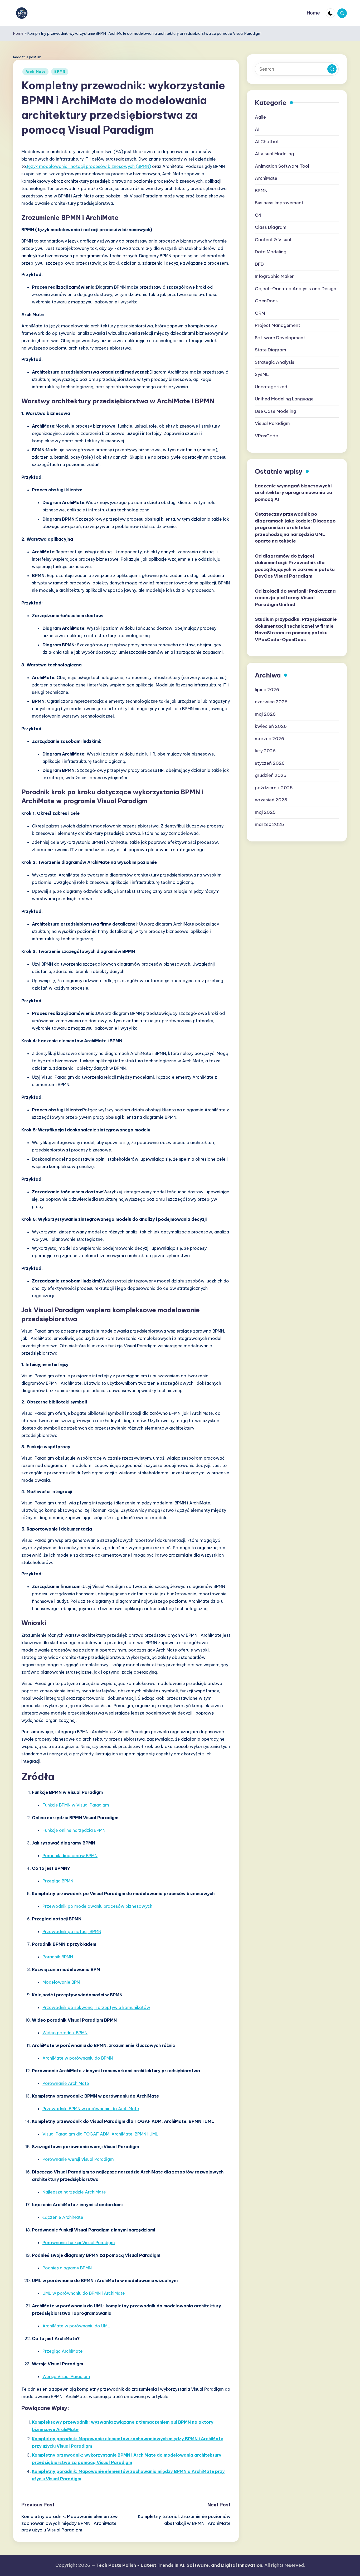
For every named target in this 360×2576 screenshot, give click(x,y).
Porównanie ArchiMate (66, 2083)
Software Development (280, 337)
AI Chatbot (267, 141)
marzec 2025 (269, 824)
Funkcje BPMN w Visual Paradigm (76, 1805)
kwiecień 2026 (271, 726)
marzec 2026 (269, 738)
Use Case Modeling (276, 411)
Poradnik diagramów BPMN (70, 1856)
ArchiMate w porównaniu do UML (76, 2326)
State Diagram (271, 350)
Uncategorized (271, 386)
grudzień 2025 (271, 775)
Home (18, 33)
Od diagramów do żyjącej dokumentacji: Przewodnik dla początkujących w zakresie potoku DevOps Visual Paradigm (295, 566)
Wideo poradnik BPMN (65, 2033)
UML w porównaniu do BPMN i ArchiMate (84, 2293)
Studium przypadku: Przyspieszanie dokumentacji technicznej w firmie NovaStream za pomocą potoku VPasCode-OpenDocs (296, 629)
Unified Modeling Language (284, 399)
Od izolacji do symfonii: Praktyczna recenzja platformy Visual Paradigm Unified (295, 597)
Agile (260, 117)
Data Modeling (271, 252)
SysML (262, 374)
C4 (258, 215)
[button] (332, 69)
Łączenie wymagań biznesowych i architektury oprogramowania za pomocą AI (294, 492)
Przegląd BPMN (58, 1881)
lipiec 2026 (267, 689)
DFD (259, 264)
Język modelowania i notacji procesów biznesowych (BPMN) (89, 166)
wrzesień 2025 (271, 800)
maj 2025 (265, 812)
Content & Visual (273, 239)
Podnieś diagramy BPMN (67, 2268)
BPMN (60, 72)
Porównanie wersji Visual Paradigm (78, 2159)
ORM (260, 313)
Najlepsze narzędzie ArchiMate (74, 2192)
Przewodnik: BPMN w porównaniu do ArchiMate (91, 2109)
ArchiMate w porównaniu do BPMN (78, 2058)
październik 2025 (274, 787)
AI (257, 129)
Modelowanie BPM (61, 1982)
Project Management (278, 325)
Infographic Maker (274, 276)
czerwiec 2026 (271, 702)
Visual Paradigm (272, 423)
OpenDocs (266, 301)
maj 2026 (265, 714)
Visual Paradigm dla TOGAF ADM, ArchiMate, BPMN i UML (100, 2134)
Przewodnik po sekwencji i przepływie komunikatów (96, 2007)
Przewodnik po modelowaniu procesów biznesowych (97, 1906)
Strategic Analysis (275, 362)
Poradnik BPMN (58, 1957)
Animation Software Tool (282, 166)
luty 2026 (265, 751)
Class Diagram (271, 227)
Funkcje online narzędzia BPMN (74, 1830)
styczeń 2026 (270, 763)
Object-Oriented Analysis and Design (296, 288)
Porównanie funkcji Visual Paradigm (79, 2243)
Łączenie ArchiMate (63, 2217)
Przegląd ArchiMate (63, 2351)
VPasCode (266, 435)
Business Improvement (279, 203)
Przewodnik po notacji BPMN (72, 1931)
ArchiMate (35, 72)
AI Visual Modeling (274, 154)
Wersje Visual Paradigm (66, 2376)
